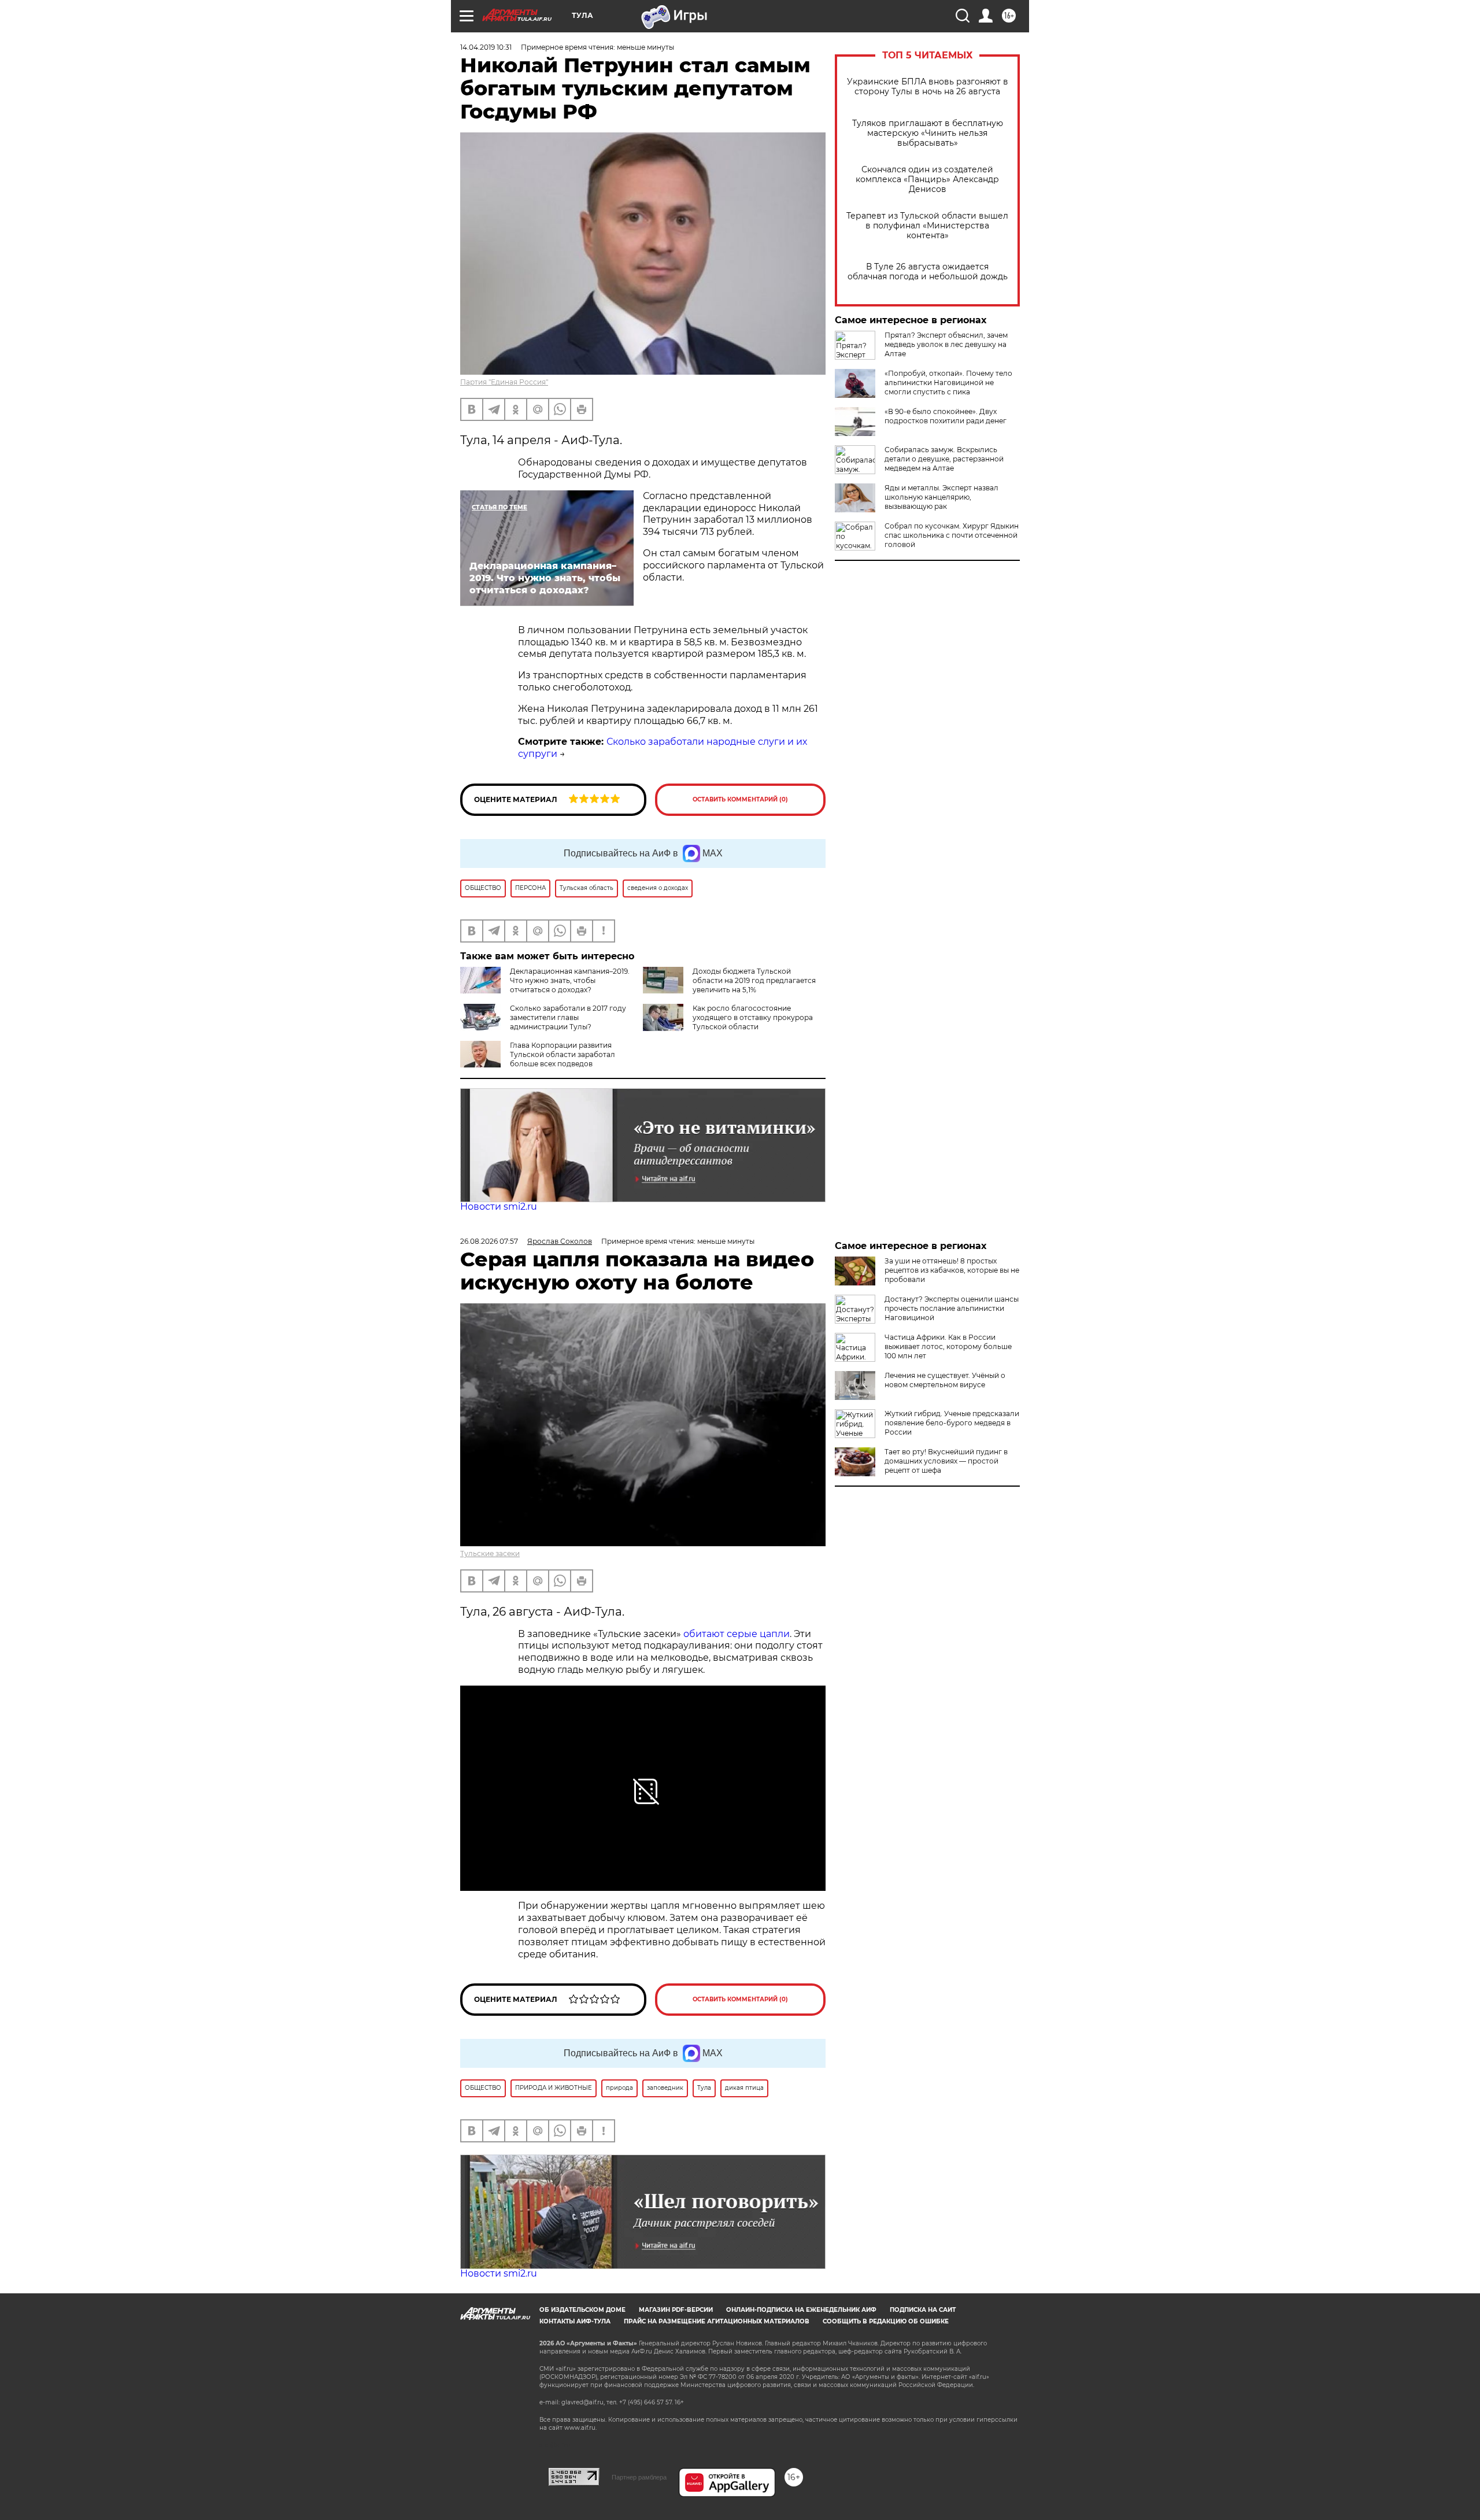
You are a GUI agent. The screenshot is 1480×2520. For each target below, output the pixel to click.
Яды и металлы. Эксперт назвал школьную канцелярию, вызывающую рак (941, 497)
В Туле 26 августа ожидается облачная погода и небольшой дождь (928, 272)
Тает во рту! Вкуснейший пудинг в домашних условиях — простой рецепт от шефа (946, 1461)
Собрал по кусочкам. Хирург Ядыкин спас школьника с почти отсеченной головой (952, 535)
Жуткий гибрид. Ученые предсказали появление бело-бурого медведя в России (952, 1423)
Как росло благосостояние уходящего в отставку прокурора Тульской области (753, 1017)
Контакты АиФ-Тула (575, 2321)
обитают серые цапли (737, 1634)
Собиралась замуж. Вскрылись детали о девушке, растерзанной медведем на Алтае (944, 459)
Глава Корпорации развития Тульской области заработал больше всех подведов (563, 1054)
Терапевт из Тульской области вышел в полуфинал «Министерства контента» (927, 226)
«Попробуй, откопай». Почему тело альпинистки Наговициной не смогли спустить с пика (948, 383)
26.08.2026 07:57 (489, 1241)
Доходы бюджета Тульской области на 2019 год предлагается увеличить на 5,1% (754, 980)
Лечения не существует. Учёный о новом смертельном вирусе (945, 1380)
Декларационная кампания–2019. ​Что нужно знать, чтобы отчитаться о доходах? (571, 980)
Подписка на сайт (923, 2310)
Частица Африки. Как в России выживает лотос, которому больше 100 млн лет (948, 1346)
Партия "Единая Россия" (504, 382)
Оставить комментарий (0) (740, 799)
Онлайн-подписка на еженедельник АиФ (801, 2310)
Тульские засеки (490, 1553)
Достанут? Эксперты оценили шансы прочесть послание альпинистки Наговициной (952, 1308)
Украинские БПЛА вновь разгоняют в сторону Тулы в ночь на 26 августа (928, 87)
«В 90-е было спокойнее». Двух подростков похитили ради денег (946, 416)
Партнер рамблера (639, 2477)
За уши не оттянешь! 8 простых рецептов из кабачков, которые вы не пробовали (952, 1270)
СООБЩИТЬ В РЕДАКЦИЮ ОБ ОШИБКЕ (886, 2321)
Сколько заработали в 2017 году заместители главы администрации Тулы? (568, 1017)
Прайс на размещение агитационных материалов (717, 2321)
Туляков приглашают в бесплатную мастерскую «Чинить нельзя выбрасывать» (928, 133)
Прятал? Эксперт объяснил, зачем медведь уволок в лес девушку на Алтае (946, 344)
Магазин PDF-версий (676, 2310)
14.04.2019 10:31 (486, 47)
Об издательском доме (582, 2310)
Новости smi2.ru (499, 1207)
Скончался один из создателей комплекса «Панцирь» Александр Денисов (927, 180)
